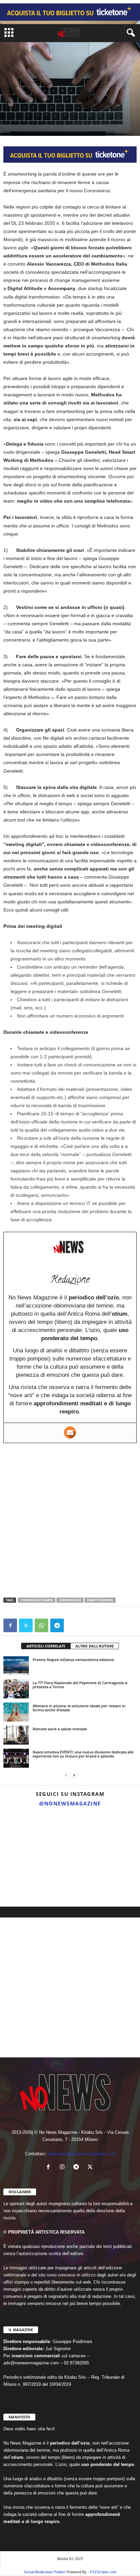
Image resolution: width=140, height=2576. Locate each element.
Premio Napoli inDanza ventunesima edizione (73, 1660)
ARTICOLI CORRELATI (46, 1646)
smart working (100, 1600)
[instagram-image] (22, 1833)
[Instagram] (64, 2168)
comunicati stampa (37, 1600)
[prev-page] (66, 1775)
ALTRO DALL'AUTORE (95, 1646)
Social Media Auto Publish (45, 2572)
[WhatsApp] (41, 1625)
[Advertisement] (70, 1520)
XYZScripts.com (103, 2572)
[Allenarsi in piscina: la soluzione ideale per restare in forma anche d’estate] (16, 1712)
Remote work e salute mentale (60, 1729)
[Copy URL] (73, 1625)
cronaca (13, 98)
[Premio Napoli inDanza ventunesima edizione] (16, 1666)
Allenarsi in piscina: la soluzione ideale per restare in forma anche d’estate (79, 1708)
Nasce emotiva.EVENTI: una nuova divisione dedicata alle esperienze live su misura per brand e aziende (83, 1754)
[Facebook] (10, 1625)
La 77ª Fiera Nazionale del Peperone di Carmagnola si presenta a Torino (80, 1685)
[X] (26, 1625)
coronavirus (70, 1600)
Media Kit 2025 (70, 2559)
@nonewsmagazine (70, 1803)
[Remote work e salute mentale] (16, 1735)
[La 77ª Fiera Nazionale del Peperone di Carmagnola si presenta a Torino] (16, 1689)
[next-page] (74, 1775)
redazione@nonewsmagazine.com (82, 2154)
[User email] (70, 1433)
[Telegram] (57, 1625)
